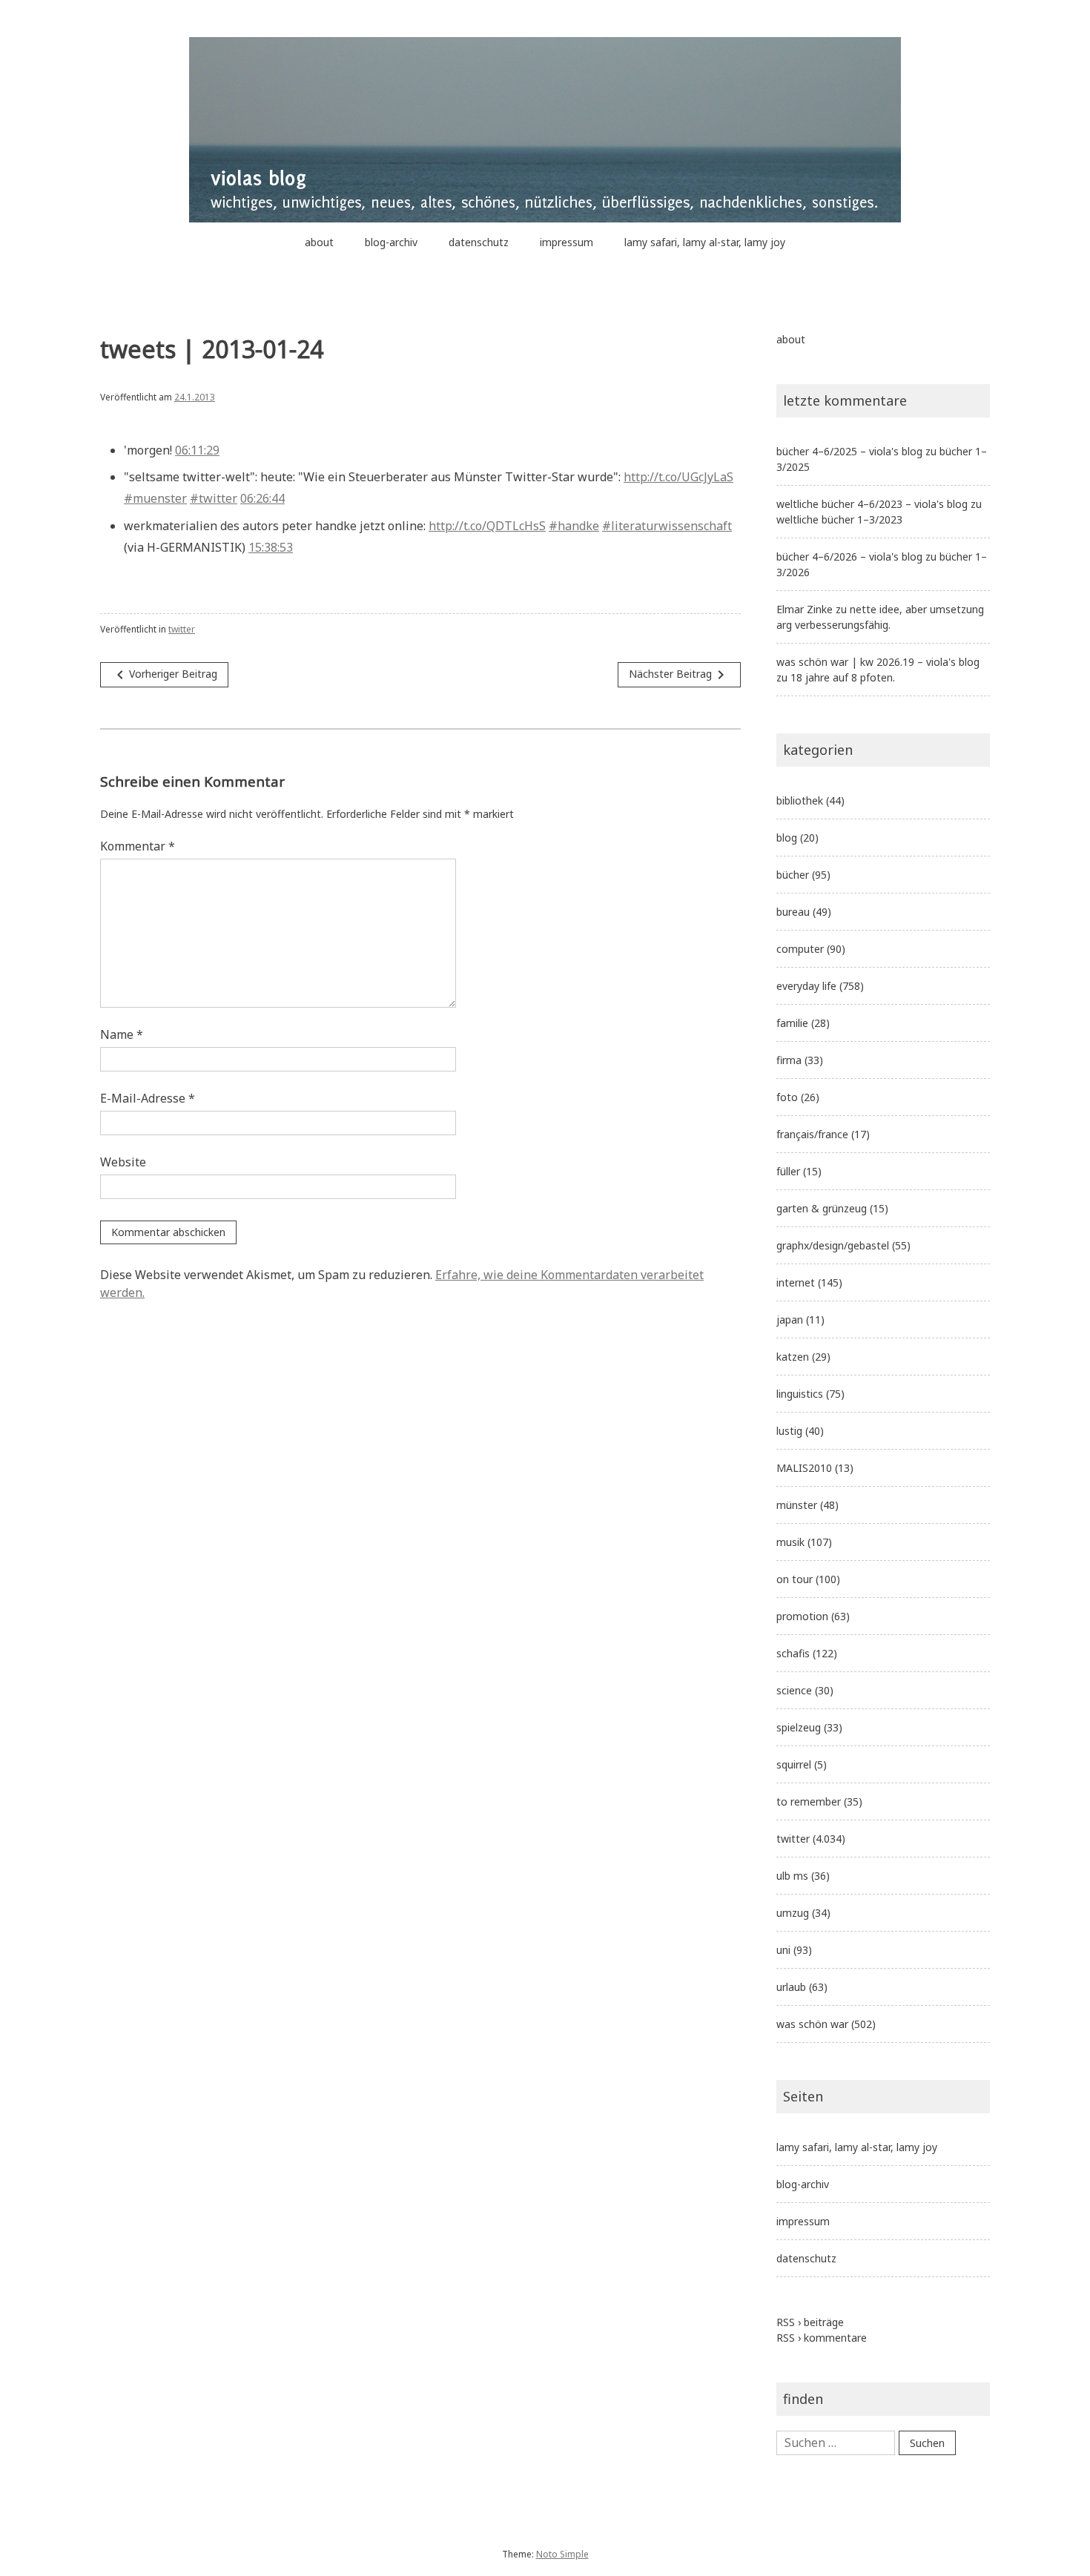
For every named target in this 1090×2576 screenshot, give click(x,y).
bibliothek (800, 800)
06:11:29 (197, 450)
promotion (802, 1616)
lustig (789, 1431)
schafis (793, 1653)
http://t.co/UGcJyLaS (678, 477)
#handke (574, 526)
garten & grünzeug (822, 1208)
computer (800, 949)
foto (787, 1097)
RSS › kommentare (822, 2338)
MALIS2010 (804, 1468)
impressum (567, 242)
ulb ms (792, 1876)
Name (122, 1034)
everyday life (806, 986)
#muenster (155, 498)
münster (797, 1505)
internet (796, 1282)
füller (788, 1171)
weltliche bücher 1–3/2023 (839, 519)
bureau (793, 912)
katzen (793, 1357)
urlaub (791, 1987)
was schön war (812, 2024)
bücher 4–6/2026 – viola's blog (849, 557)
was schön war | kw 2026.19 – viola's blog (878, 662)
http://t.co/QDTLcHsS (487, 526)
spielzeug (799, 1727)
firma (789, 1060)
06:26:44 (262, 498)
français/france (812, 1134)
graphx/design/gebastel (833, 1245)
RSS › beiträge (810, 2322)
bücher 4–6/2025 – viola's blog (849, 451)
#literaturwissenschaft (667, 526)
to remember (809, 1801)
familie (792, 1023)
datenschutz (479, 242)
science (794, 1690)
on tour (795, 1579)
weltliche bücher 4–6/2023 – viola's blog (872, 504)
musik (790, 1542)
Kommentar (138, 846)
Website (123, 1162)
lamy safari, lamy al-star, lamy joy (705, 242)
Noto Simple (562, 2554)
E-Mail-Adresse (148, 1098)
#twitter (214, 498)
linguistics (800, 1394)
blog (787, 838)
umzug (793, 1913)
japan (790, 1320)
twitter (182, 629)
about (319, 242)
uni (783, 1950)
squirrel (794, 1764)
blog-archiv (391, 242)
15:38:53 (271, 547)
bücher (793, 875)
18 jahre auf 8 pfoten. (843, 677)
